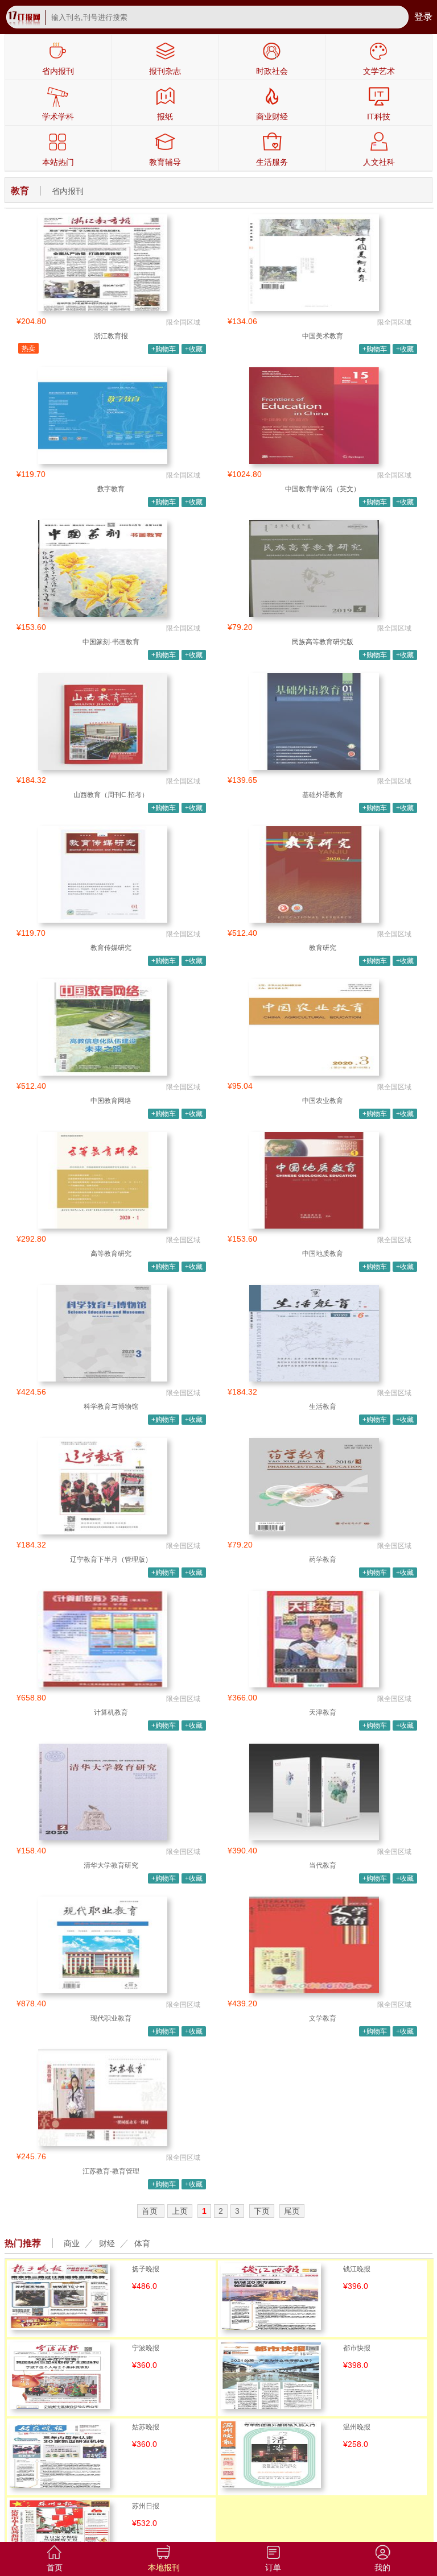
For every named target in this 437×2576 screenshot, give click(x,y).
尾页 (292, 2211)
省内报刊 (68, 191)
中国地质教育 (323, 1254)
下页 (262, 2211)
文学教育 (323, 2018)
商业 (72, 2243)
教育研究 (323, 948)
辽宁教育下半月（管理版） (111, 1559)
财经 (107, 2243)
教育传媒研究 (111, 948)
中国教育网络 (111, 1101)
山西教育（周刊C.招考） (111, 795)
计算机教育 (111, 1712)
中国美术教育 (323, 336)
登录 (423, 17)
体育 (142, 2243)
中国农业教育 (323, 1101)
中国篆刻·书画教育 (111, 642)
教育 (20, 191)
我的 (382, 2567)
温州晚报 (357, 2427)
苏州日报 (146, 2506)
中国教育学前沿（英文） (323, 489)
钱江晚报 (357, 2269)
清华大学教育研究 (111, 1865)
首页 (55, 2567)
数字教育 (111, 489)
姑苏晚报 (146, 2427)
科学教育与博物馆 (111, 1407)
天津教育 (323, 1712)
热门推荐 (23, 2243)
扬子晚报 (146, 2269)
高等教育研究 (111, 1254)
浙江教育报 (111, 336)
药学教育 (323, 1559)
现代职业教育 (111, 2018)
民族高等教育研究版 (323, 642)
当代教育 (323, 1865)
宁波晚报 (146, 2348)
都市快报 (357, 2348)
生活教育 (323, 1407)
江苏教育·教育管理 (111, 2171)
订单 (273, 2567)
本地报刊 (164, 2567)
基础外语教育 (323, 795)
